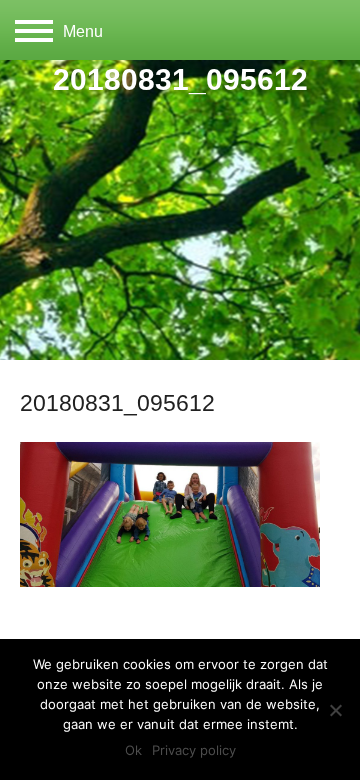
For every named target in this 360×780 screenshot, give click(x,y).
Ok (133, 750)
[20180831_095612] (170, 582)
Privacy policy (194, 750)
